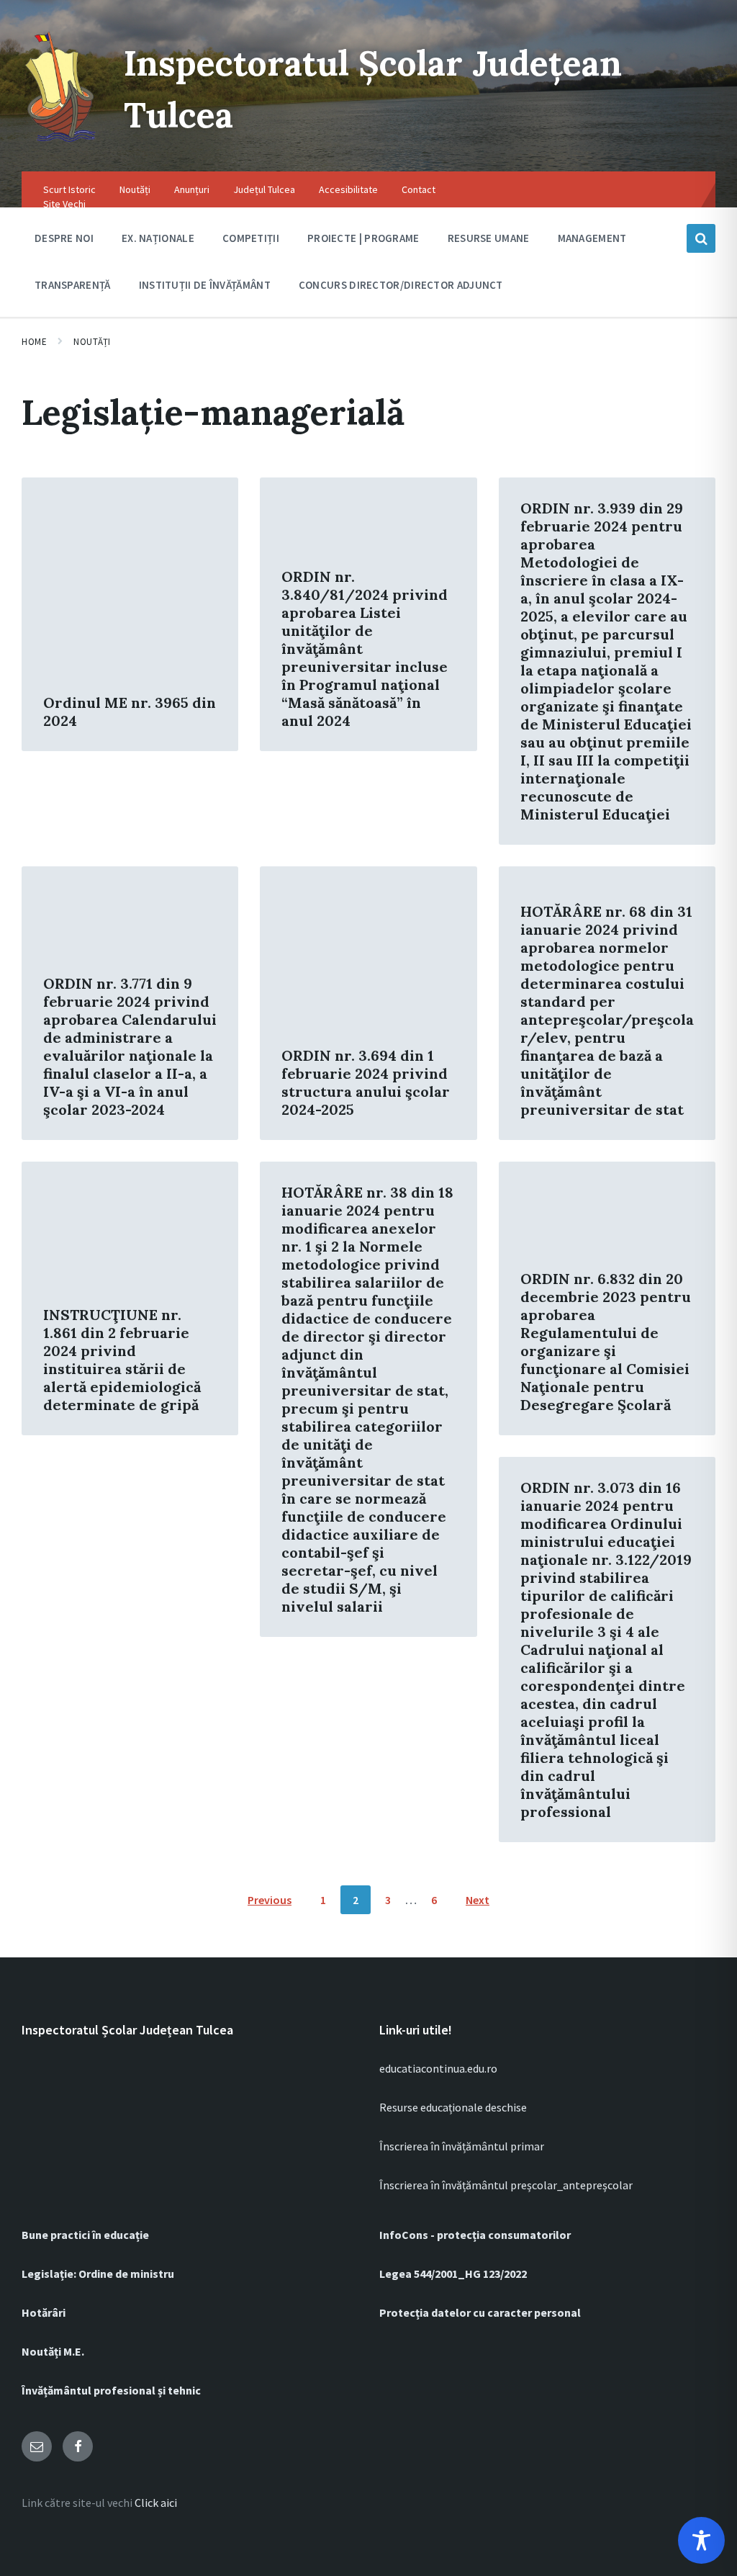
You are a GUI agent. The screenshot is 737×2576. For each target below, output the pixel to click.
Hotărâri (44, 2312)
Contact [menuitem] (419, 189)
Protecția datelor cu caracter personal (480, 2312)
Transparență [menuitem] (73, 285)
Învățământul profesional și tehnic (111, 2390)
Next (478, 1900)
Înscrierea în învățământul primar (462, 2146)
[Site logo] (62, 143)
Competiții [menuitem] (251, 238)
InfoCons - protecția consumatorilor (475, 2235)
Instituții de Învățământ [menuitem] (205, 285)
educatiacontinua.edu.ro (438, 2068)
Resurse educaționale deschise (453, 2107)
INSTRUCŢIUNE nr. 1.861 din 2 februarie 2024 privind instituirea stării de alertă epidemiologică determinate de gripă (122, 1360)
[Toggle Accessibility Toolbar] (701, 2540)
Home (34, 342)
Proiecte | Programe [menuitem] (363, 238)
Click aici (156, 2503)
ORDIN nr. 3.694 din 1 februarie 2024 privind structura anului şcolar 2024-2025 (366, 1082)
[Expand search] (701, 238)
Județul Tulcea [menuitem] (264, 189)
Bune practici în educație (85, 2235)
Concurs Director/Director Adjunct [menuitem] (401, 285)
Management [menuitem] (592, 238)
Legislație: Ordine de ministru (98, 2274)
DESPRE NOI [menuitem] (64, 238)
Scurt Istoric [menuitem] (69, 189)
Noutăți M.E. (53, 2351)
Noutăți (92, 342)
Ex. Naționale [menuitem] (158, 238)
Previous (270, 1900)
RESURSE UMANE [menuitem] (489, 238)
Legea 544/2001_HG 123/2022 (453, 2274)
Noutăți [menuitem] (135, 189)
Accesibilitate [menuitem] (348, 189)
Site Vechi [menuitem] (64, 204)
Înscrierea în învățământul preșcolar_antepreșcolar (506, 2185)
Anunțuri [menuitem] (192, 189)
